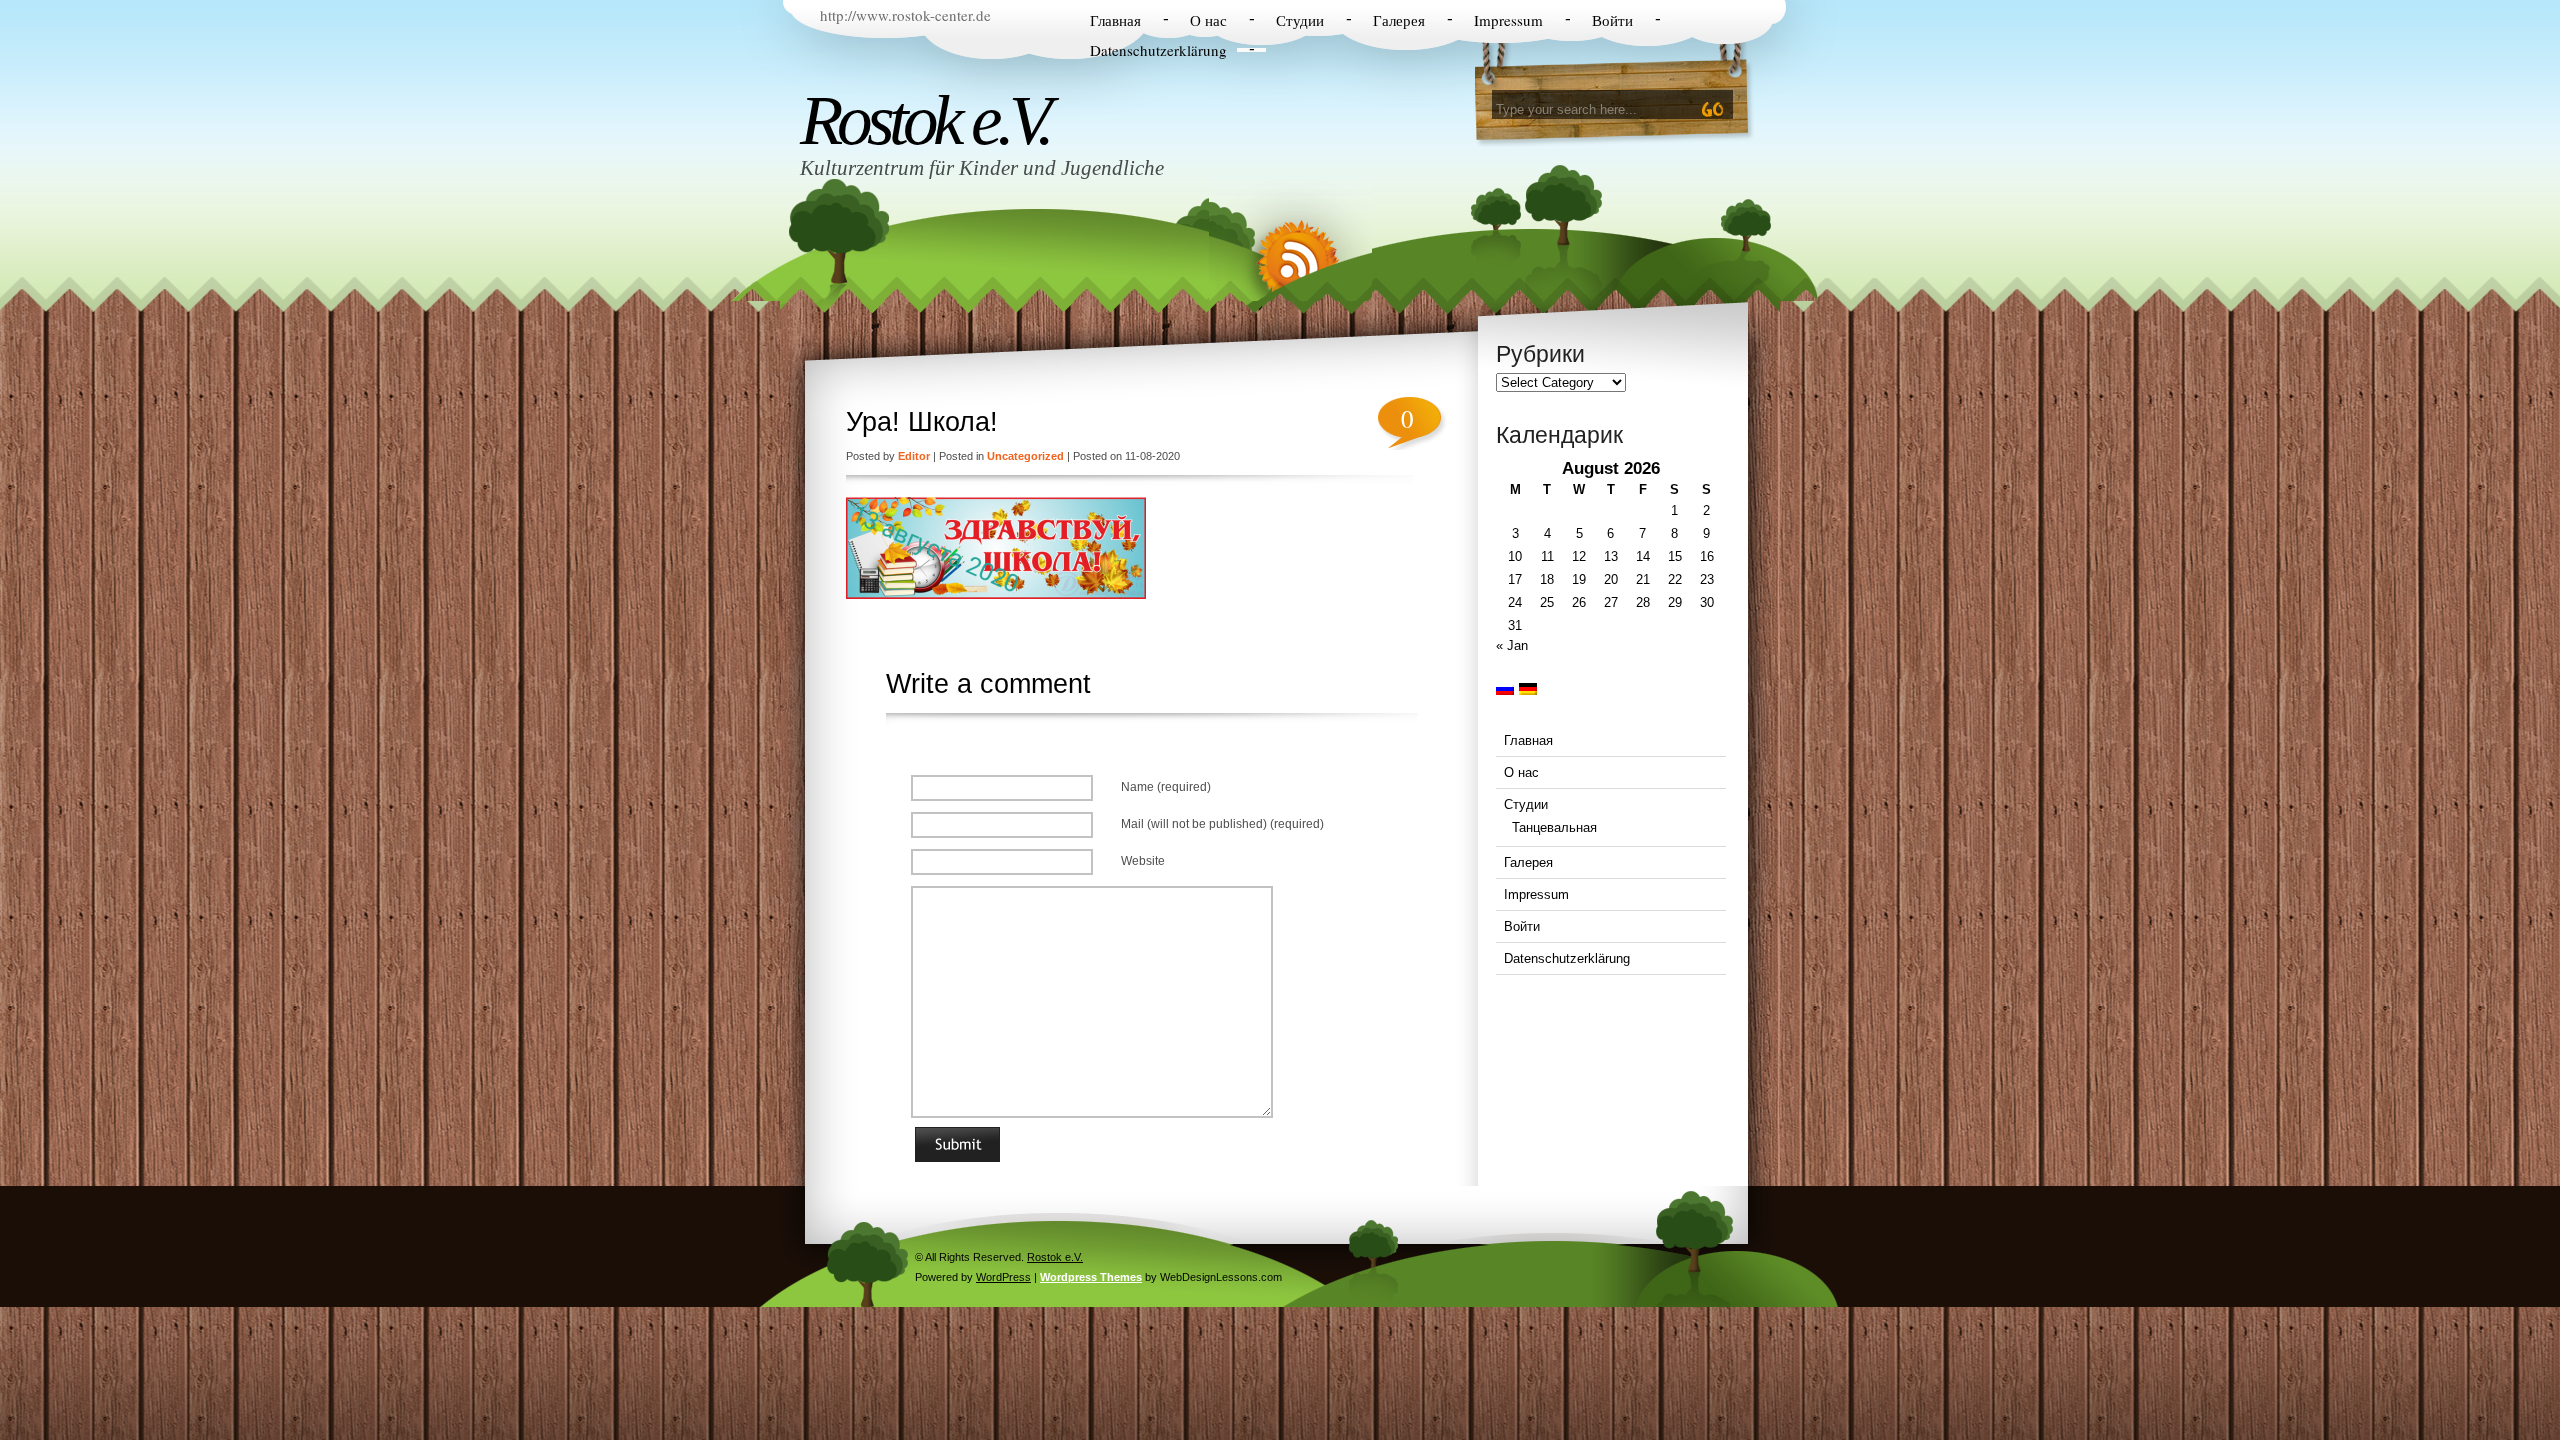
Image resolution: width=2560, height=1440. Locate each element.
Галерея (1399, 20)
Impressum (1508, 20)
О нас (1208, 20)
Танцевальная (1554, 827)
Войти (1612, 20)
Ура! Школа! (922, 422)
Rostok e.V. (924, 120)
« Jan (1512, 645)
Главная (1115, 20)
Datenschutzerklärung (1158, 50)
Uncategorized (1025, 456)
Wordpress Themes (1091, 1277)
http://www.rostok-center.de (905, 15)
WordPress (1003, 1277)
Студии (1300, 20)
